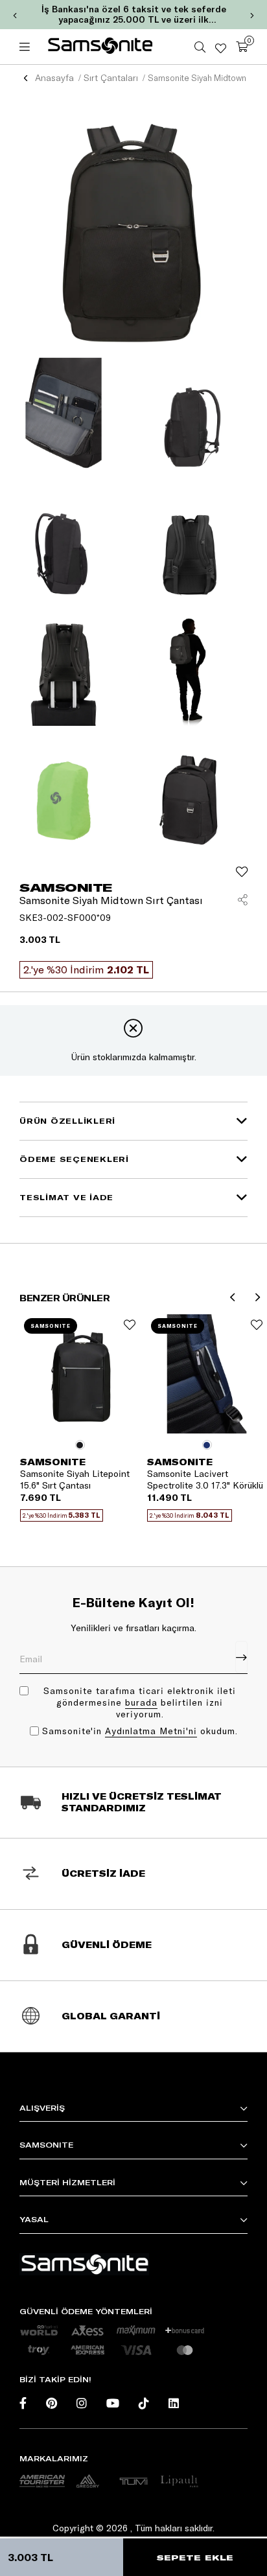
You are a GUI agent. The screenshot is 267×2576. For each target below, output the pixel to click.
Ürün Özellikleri (67, 1121)
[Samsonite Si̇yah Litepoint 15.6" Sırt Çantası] (80, 1374)
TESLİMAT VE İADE (66, 1197)
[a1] (42, 2481)
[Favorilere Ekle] (242, 872)
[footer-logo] (84, 2264)
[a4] (133, 2481)
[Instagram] (82, 2403)
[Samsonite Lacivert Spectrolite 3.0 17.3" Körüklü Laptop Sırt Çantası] (207, 1374)
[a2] (87, 2481)
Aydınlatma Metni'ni (151, 1731)
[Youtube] (113, 2403)
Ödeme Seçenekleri (74, 1159)
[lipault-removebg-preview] (179, 2481)
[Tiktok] (144, 2403)
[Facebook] (23, 2403)
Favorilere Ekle (130, 1325)
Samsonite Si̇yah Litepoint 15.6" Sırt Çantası (75, 1479)
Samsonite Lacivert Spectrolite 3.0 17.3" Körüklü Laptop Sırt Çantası (205, 1479)
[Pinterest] (52, 2403)
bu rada (141, 1702)
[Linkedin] (174, 2403)
